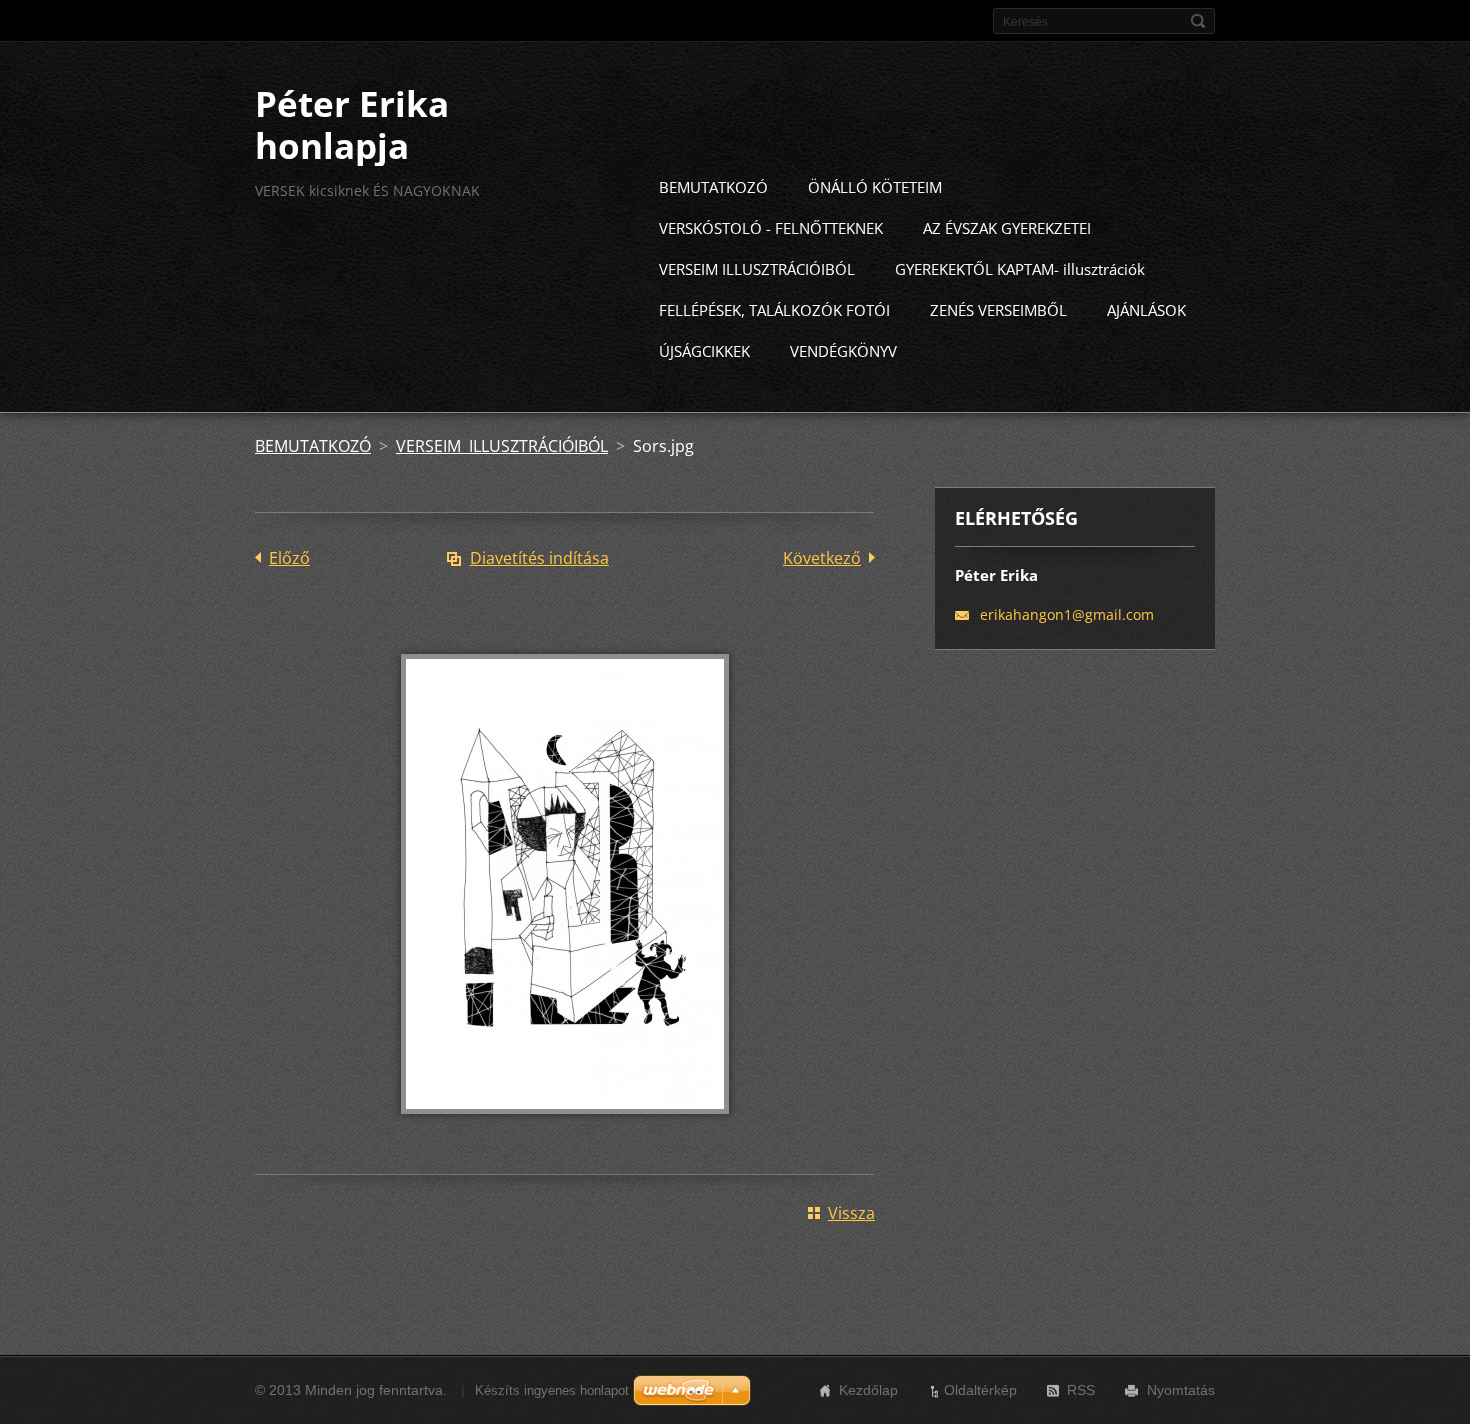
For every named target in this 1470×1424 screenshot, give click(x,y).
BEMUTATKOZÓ (713, 187)
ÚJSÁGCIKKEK (704, 351)
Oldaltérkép (980, 1390)
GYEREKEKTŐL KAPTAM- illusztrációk (1020, 269)
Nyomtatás (1181, 1390)
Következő (822, 558)
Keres (1198, 21)
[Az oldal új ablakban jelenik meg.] (565, 1128)
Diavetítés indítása (539, 558)
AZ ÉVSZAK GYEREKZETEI (1007, 228)
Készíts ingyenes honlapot (552, 1390)
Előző (289, 558)
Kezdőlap (868, 1390)
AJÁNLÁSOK (1146, 310)
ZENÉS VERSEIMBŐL (998, 310)
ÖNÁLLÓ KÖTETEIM (875, 187)
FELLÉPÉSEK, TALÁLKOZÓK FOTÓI (774, 310)
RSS (1081, 1390)
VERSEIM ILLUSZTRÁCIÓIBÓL (757, 269)
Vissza (851, 1213)
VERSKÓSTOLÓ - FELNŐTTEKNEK (771, 228)
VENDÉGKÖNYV (843, 351)
